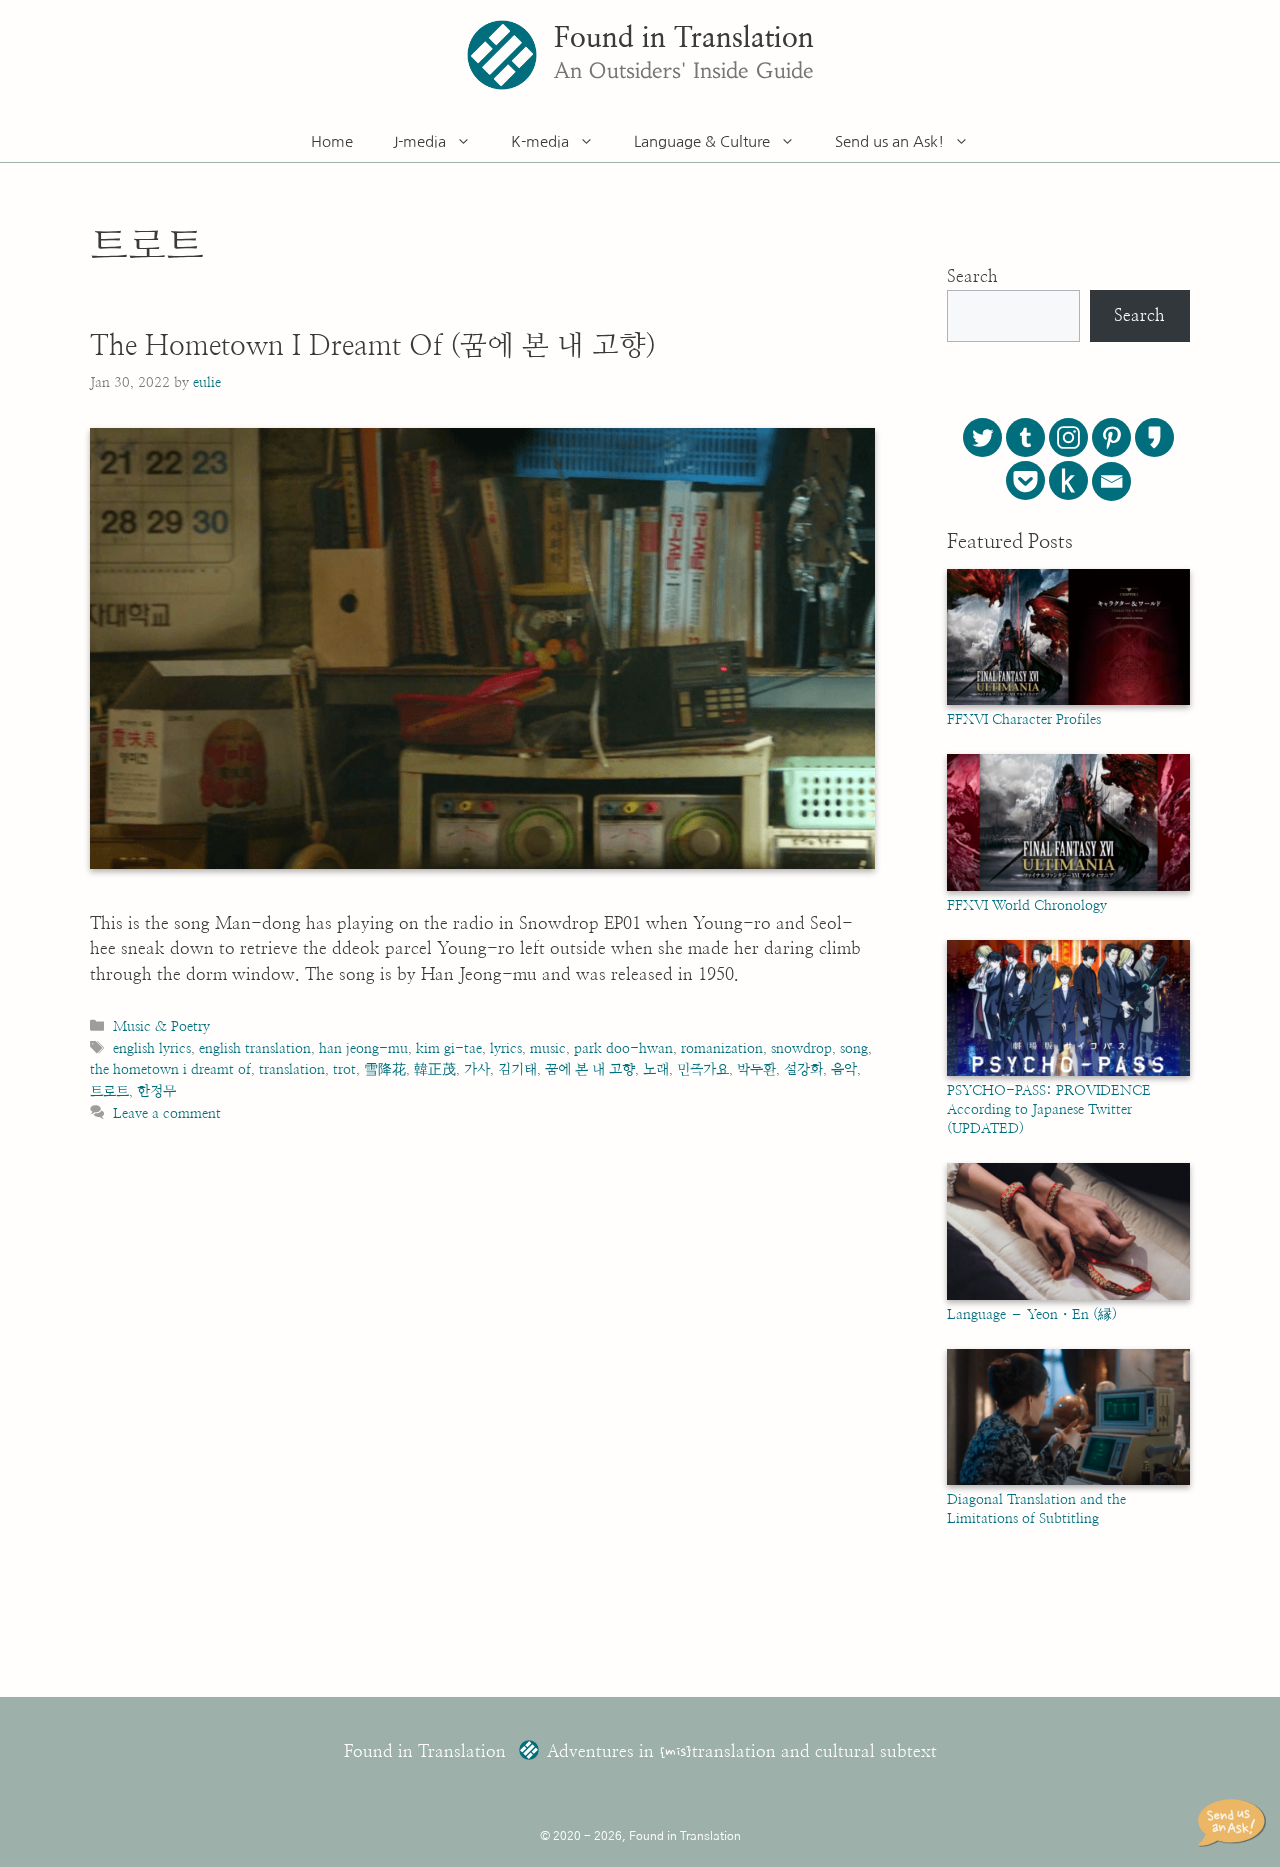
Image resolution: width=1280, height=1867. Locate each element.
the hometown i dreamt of (170, 1069)
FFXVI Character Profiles (1024, 720)
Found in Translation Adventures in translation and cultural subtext (640, 1751)
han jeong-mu (363, 1048)
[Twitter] (982, 437)
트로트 (109, 1091)
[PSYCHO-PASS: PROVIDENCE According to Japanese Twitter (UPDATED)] (1068, 1072)
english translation (255, 1048)
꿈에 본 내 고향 (590, 1069)
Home (332, 141)
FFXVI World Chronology (1027, 906)
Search (972, 276)
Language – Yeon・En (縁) (1032, 1315)
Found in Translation (684, 39)
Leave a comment (167, 1113)
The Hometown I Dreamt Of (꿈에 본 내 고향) (373, 347)
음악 (844, 1069)
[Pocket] (1025, 480)
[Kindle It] (1068, 480)
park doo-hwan (623, 1048)
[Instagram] (1068, 437)
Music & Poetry (161, 1026)
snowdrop (801, 1048)
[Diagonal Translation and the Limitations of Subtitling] (1068, 1481)
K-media (540, 141)
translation (292, 1069)
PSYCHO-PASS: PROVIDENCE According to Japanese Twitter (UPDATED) (1049, 1110)
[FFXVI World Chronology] (1068, 887)
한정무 (156, 1091)
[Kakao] (1154, 437)
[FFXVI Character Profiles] (1068, 701)
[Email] (1111, 481)
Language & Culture (702, 141)
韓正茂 (435, 1069)
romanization (722, 1048)
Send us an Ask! (889, 141)
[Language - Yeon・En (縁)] (1068, 1296)
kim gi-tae (449, 1048)
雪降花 (385, 1069)
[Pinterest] (1111, 437)
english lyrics (152, 1048)
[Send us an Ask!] (1235, 1823)
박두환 (756, 1069)
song (854, 1048)
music (548, 1048)
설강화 (803, 1069)
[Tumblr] (1025, 437)
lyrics (506, 1048)
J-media (419, 141)
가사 (477, 1069)
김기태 (517, 1069)
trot (344, 1069)
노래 (656, 1069)
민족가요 (703, 1069)
